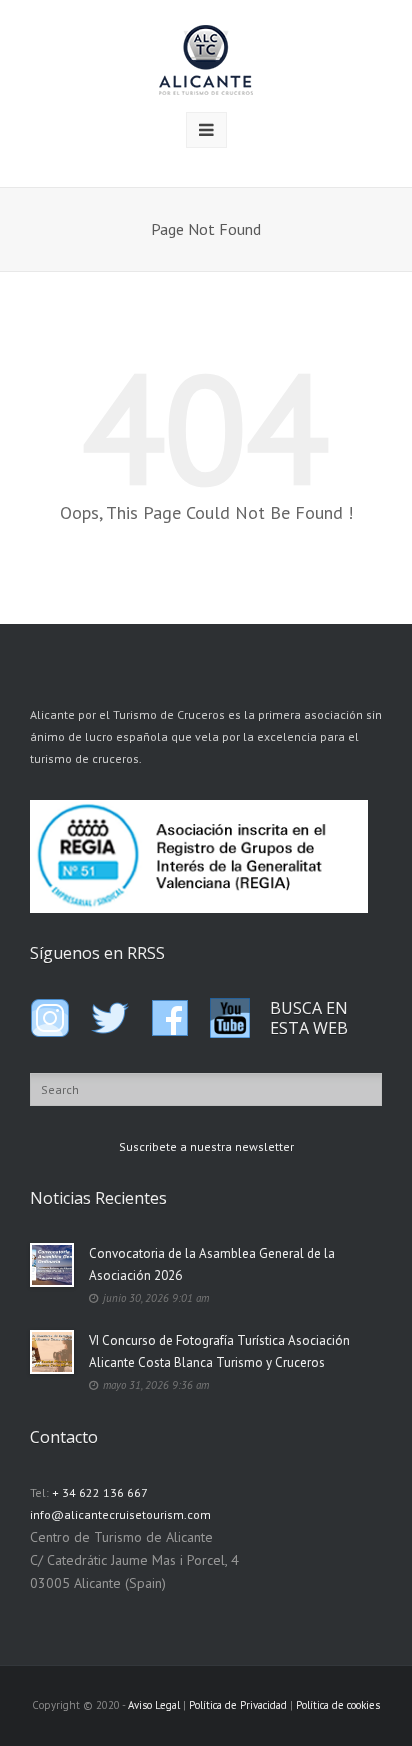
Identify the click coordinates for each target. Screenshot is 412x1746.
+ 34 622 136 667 (100, 1492)
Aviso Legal (154, 1705)
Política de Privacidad (238, 1705)
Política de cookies (338, 1705)
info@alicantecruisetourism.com (120, 1514)
